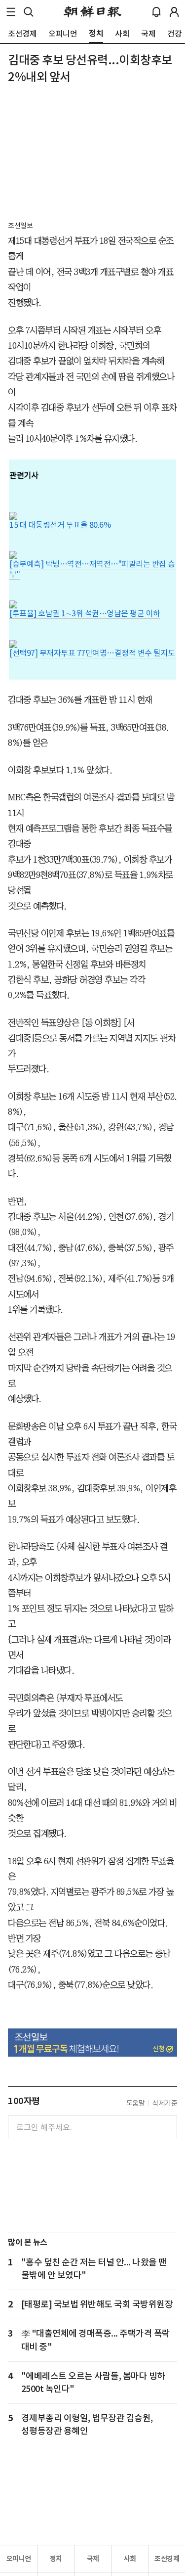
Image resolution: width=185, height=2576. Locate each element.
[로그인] (174, 12)
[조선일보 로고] (92, 12)
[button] (11, 12)
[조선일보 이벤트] (92, 2043)
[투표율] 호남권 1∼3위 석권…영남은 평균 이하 (85, 613)
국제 (93, 2559)
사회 (130, 2559)
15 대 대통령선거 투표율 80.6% (60, 525)
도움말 (136, 2103)
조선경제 (167, 2559)
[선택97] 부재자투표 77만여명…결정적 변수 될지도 (92, 653)
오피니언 (19, 2559)
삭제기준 (165, 2103)
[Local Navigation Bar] (11, 12)
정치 (56, 2559)
